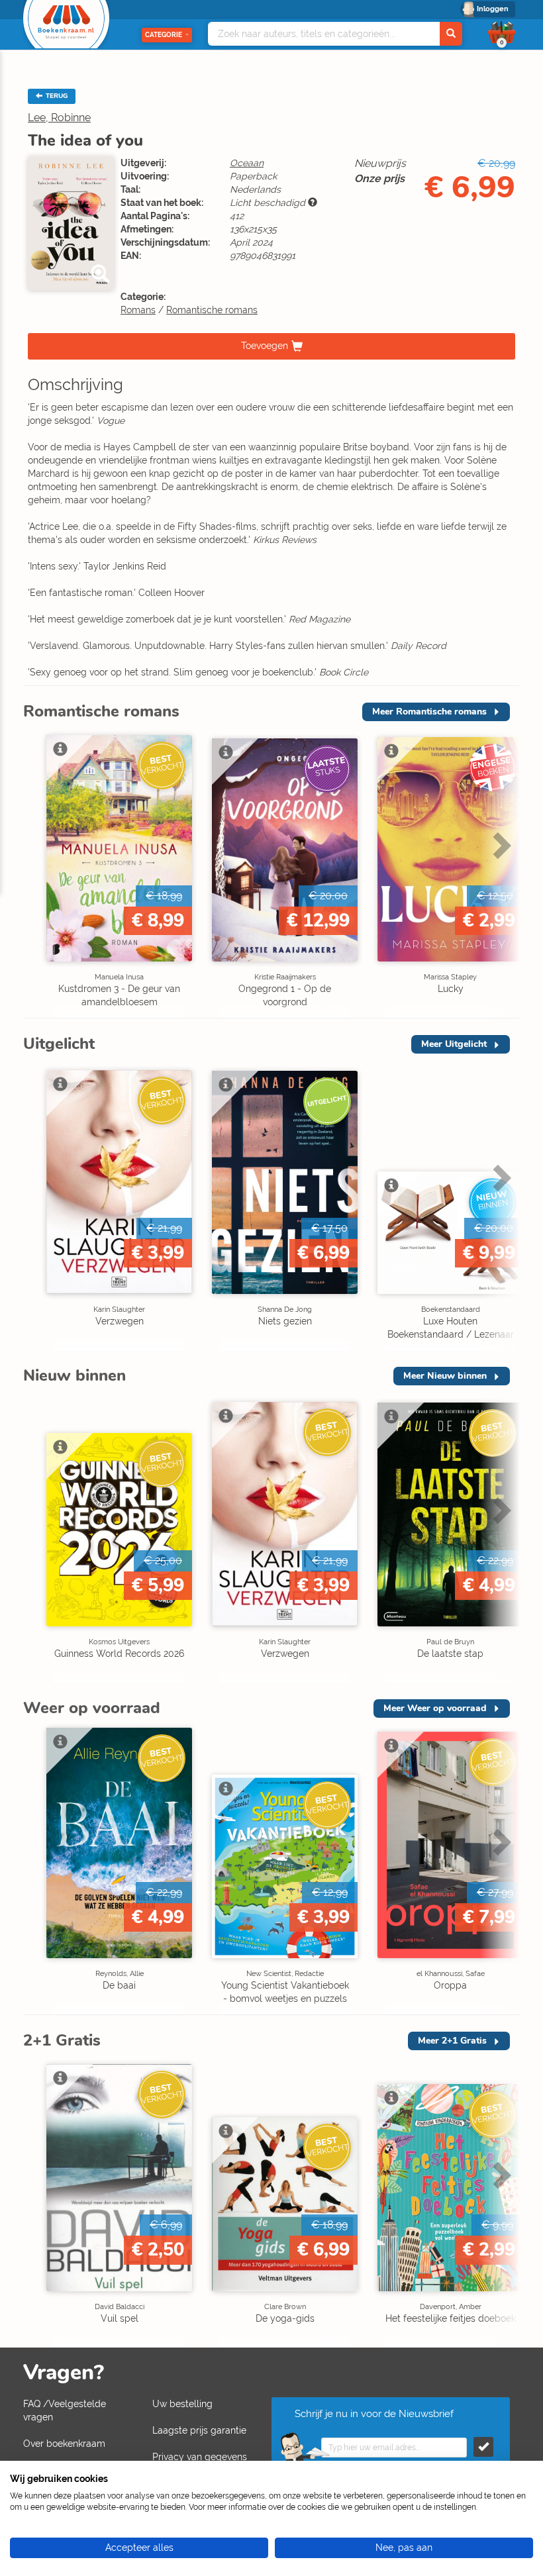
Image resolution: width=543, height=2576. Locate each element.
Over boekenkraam (64, 2444)
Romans (138, 310)
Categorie (164, 35)
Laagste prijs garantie (199, 2430)
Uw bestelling (182, 2404)
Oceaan (247, 163)
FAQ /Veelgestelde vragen (65, 2410)
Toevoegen (265, 346)
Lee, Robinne (59, 118)
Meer (429, 712)
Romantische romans (212, 310)
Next (500, 873)
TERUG (56, 96)
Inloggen (493, 9)
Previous (36, 873)
